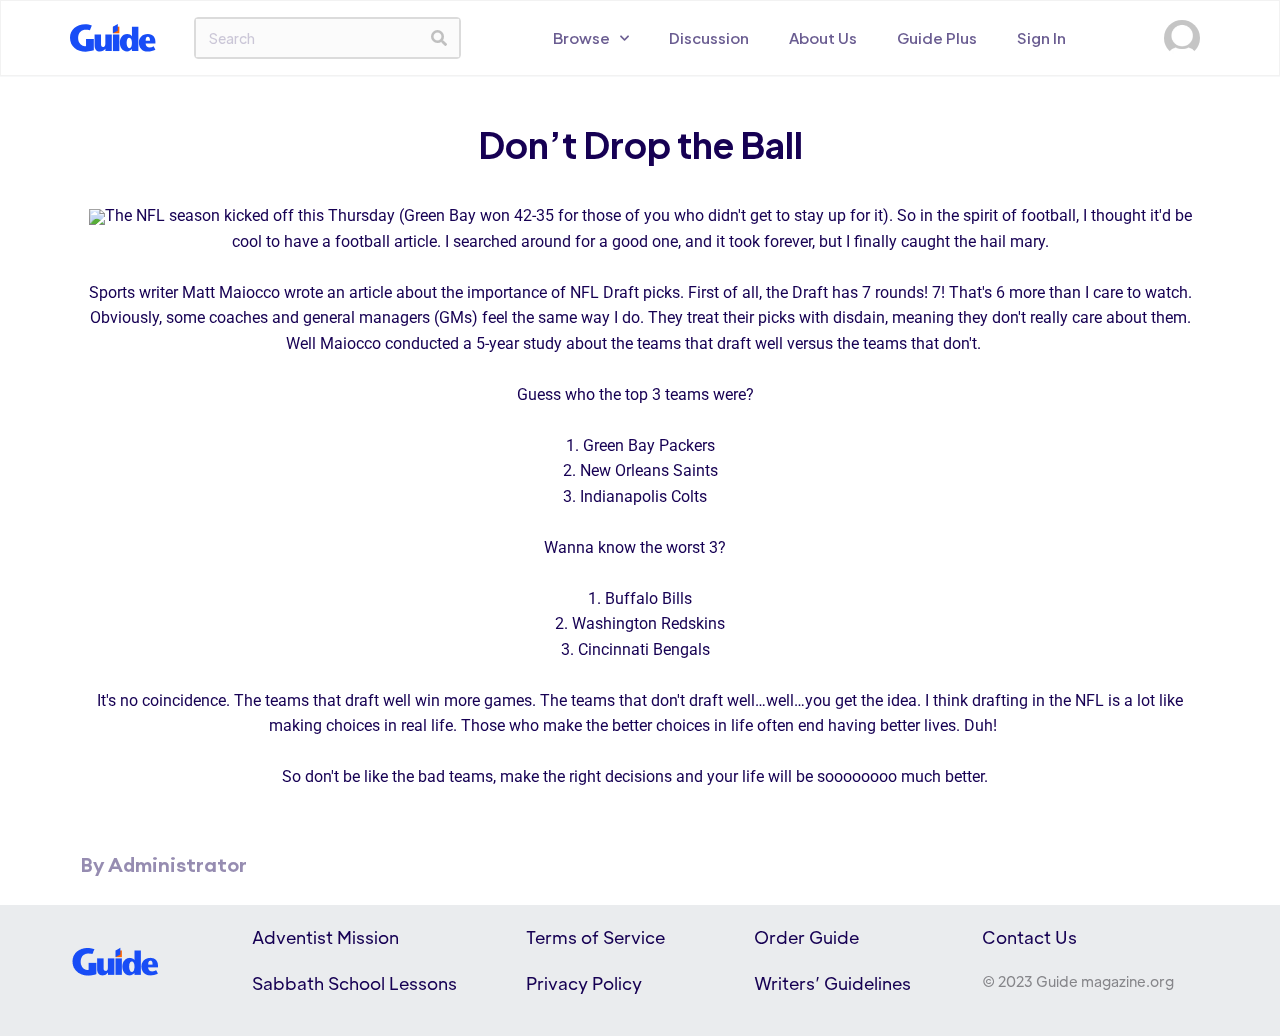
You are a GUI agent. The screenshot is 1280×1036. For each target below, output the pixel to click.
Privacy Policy (584, 983)
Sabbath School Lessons (354, 983)
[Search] (439, 38)
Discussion (709, 37)
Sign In (1041, 37)
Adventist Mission (325, 937)
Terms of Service (595, 937)
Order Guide (806, 937)
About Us (823, 37)
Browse (581, 37)
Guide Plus (937, 37)
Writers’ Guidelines (832, 983)
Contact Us (1029, 937)
